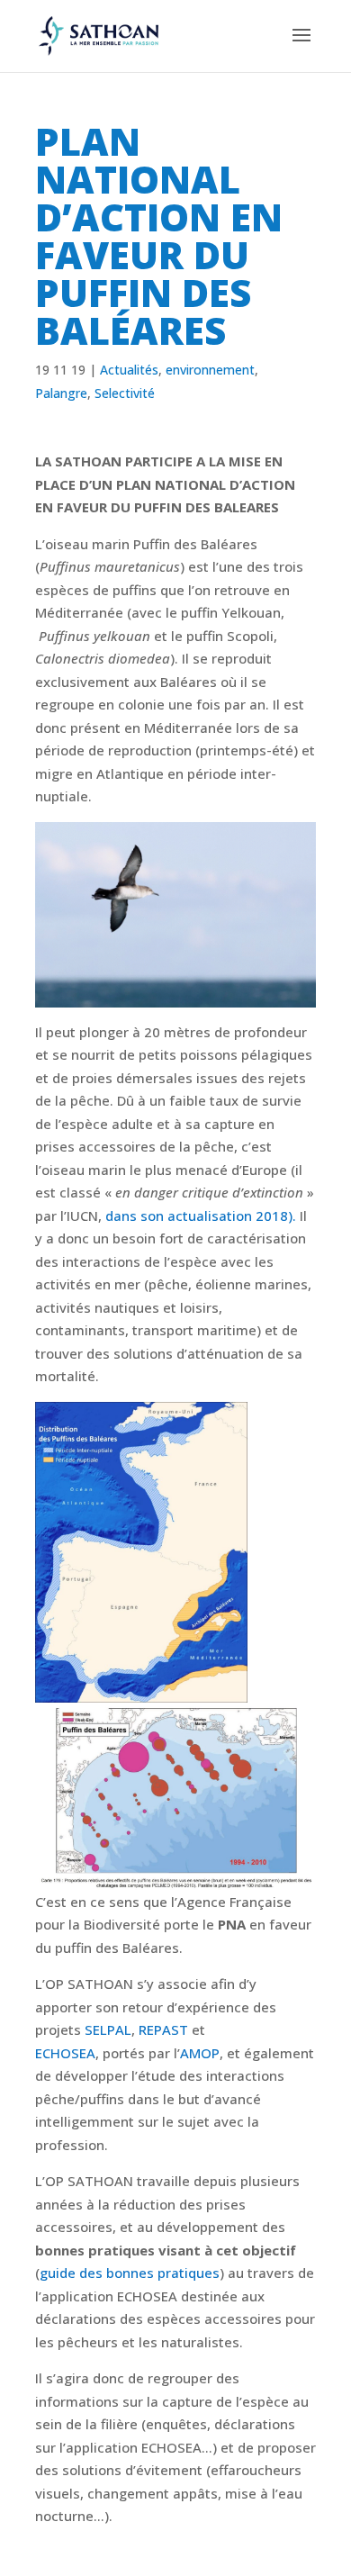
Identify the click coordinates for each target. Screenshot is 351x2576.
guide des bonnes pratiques (130, 2273)
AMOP (200, 2053)
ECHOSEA (65, 2053)
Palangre (61, 393)
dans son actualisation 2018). (202, 1216)
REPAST (163, 2029)
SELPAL (108, 2029)
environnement (210, 370)
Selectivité (125, 393)
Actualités (129, 370)
